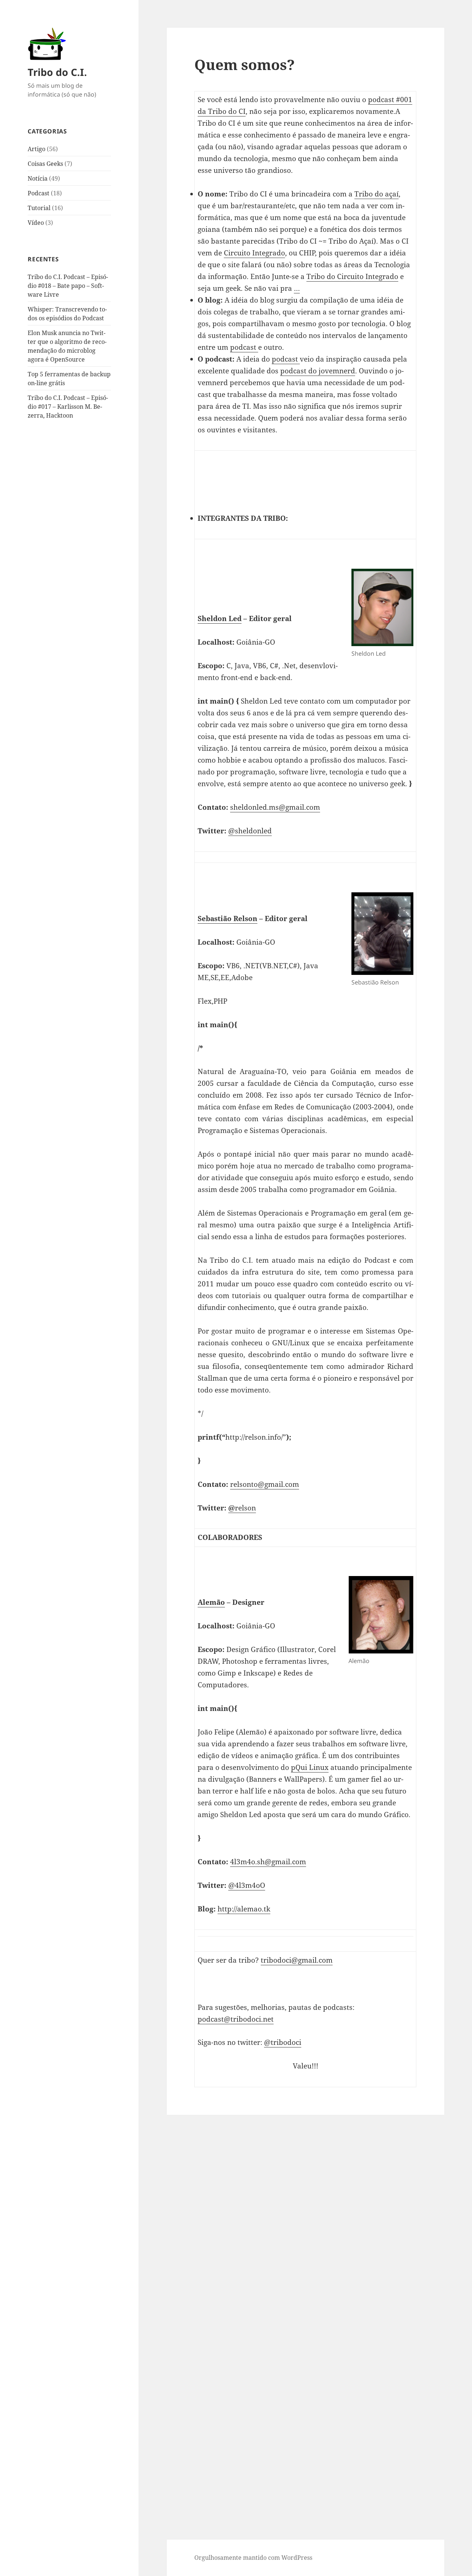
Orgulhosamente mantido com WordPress (253, 2558)
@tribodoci (283, 2042)
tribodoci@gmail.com (297, 1960)
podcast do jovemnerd (318, 371)
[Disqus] (305, 2207)
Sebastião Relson (228, 918)
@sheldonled (250, 831)
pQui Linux (310, 1767)
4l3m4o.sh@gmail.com (268, 1862)
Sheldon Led (220, 618)
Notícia (38, 178)
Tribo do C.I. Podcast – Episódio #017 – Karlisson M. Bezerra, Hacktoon (68, 407)
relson (242, 1508)
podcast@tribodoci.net (236, 2019)
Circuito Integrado (254, 253)
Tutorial (39, 208)
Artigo (37, 149)
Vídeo (36, 223)
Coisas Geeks (45, 164)
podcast (244, 347)
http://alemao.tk (244, 1909)
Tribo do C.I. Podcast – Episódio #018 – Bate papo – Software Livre (68, 286)
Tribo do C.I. (57, 72)
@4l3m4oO (247, 1885)
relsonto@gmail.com (265, 1484)
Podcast (39, 193)
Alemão (211, 1602)
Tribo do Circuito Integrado (352, 276)
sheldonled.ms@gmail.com (275, 807)
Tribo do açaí (376, 194)
